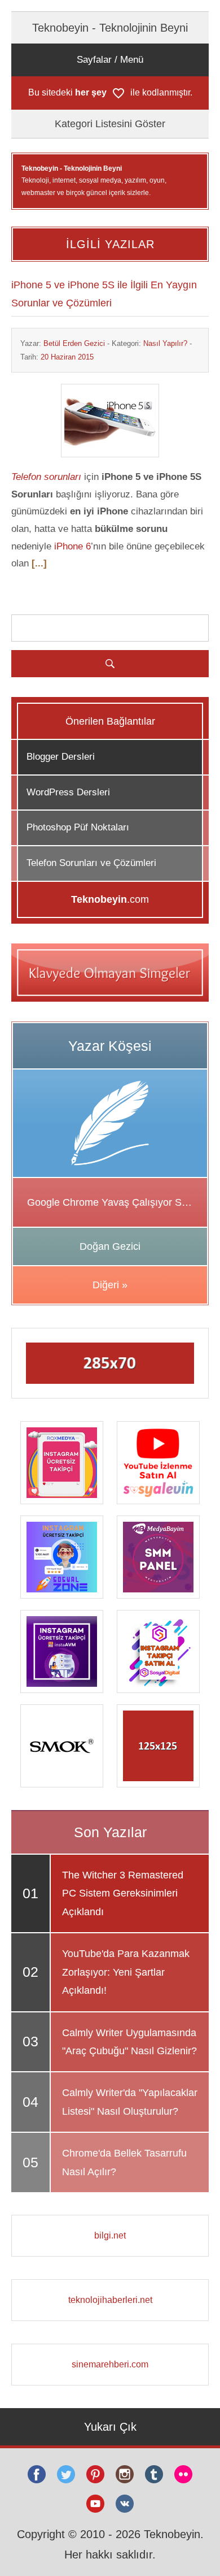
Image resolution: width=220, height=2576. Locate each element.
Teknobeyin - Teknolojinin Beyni (110, 28)
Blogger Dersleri (61, 757)
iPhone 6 (72, 546)
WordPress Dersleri (68, 792)
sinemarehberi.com (110, 2364)
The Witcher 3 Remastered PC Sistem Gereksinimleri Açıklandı (123, 1893)
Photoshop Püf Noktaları (78, 827)
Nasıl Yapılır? (165, 343)
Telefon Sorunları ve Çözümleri (91, 863)
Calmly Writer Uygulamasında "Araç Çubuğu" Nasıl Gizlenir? (129, 2042)
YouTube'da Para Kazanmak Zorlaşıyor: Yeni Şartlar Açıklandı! (126, 1972)
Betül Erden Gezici (74, 343)
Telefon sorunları (46, 477)
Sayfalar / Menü (110, 60)
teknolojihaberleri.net (110, 2300)
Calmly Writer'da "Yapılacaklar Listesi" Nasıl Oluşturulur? (130, 2102)
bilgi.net (110, 2235)
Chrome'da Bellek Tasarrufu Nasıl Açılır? (124, 2162)
